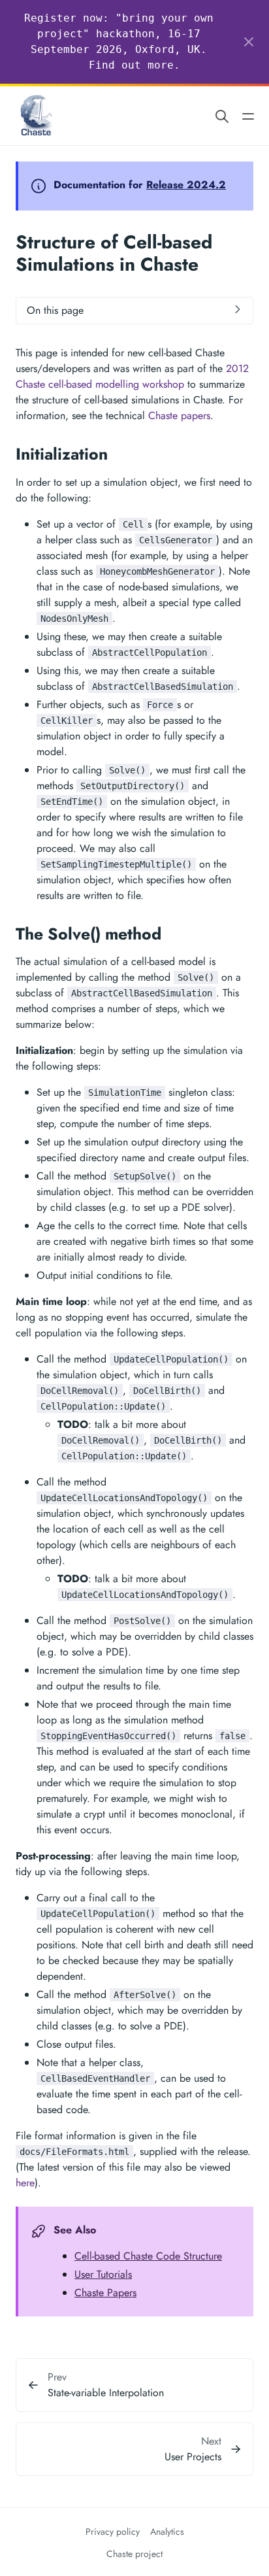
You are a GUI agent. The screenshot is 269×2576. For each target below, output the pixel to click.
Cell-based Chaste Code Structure (148, 2256)
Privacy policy (113, 2532)
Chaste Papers (105, 2293)
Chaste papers (179, 415)
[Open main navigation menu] (248, 115)
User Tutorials (103, 2274)
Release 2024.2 (186, 185)
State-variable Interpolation (106, 2393)
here (25, 2183)
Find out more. (134, 65)
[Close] (249, 42)
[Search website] (222, 115)
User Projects (193, 2457)
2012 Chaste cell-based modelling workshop (132, 376)
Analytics (167, 2532)
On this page (55, 310)
